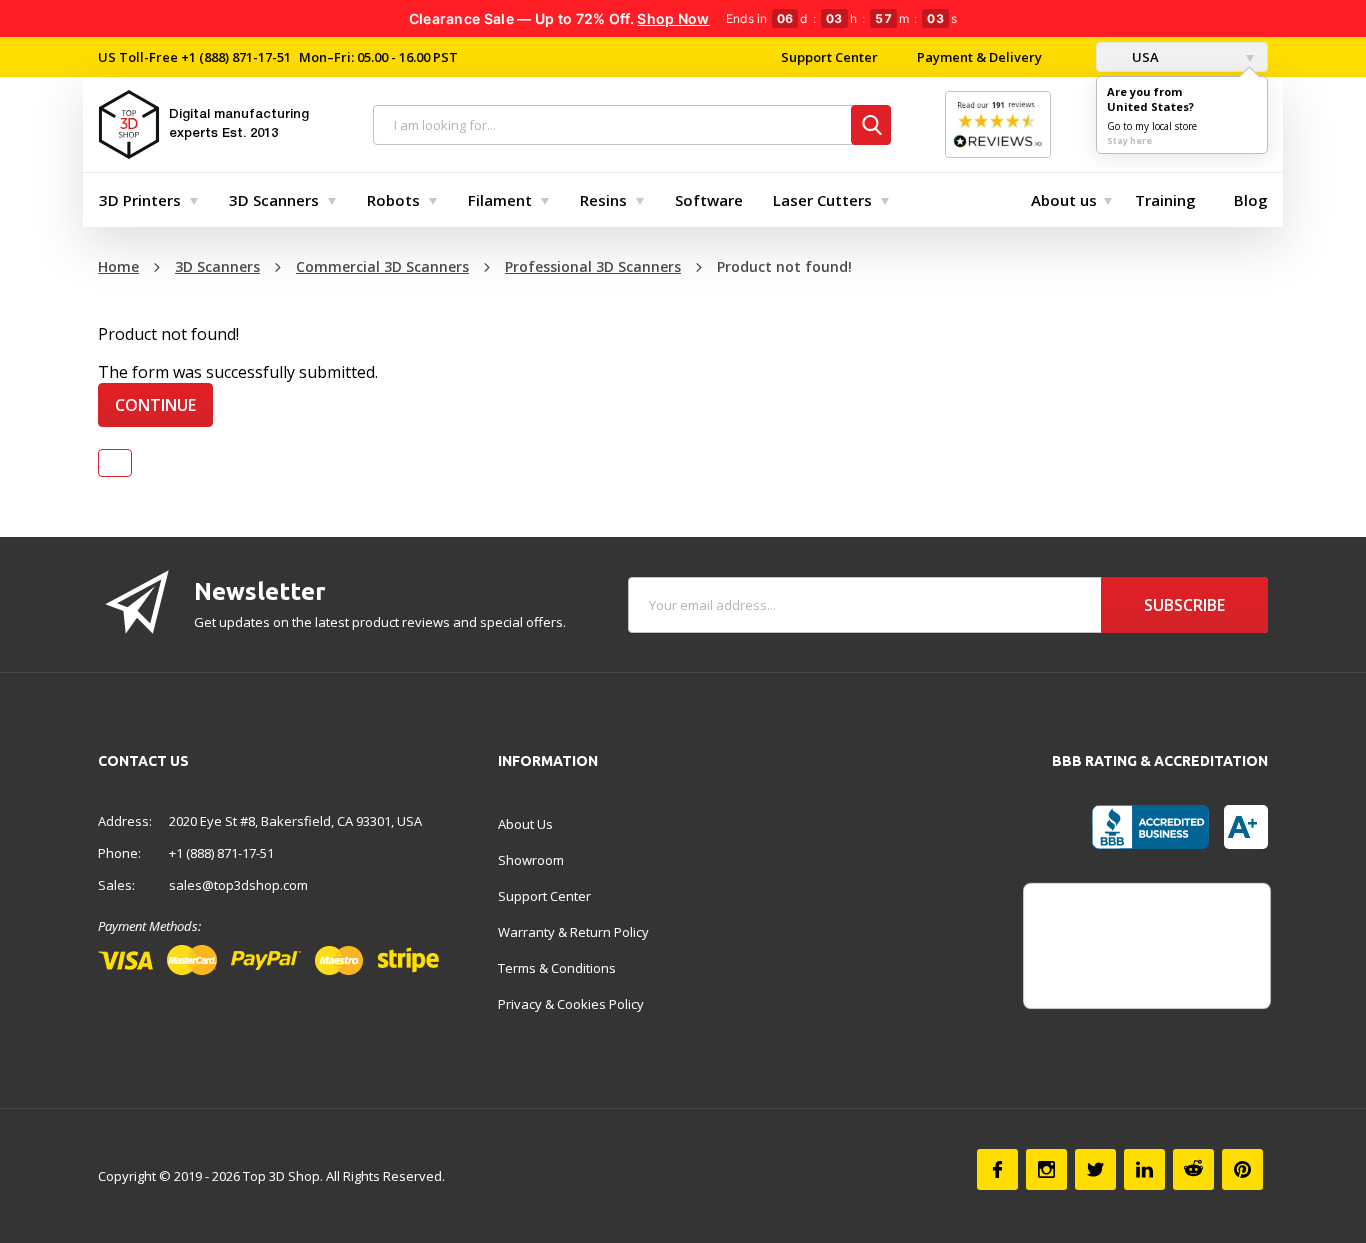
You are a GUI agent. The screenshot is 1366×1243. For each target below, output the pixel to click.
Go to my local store (1152, 126)
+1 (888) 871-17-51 (234, 57)
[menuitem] (144, 200)
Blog (1251, 200)
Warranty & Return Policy (573, 932)
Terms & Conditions (557, 968)
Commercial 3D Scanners (382, 266)
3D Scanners (274, 200)
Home (118, 266)
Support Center (829, 57)
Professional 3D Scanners (593, 266)
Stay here (1129, 140)
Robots (393, 200)
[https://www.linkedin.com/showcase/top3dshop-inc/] (1144, 1169)
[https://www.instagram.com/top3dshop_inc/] (1046, 1169)
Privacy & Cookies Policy (571, 1004)
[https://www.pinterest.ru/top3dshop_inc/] (1242, 1169)
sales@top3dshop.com (238, 885)
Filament (500, 200)
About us (1064, 200)
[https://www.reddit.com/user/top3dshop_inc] (1193, 1169)
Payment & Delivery (979, 57)
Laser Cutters (822, 200)
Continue (155, 405)
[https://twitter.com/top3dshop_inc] (1095, 1169)
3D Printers (140, 200)
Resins (603, 200)
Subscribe (1184, 605)
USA (1144, 57)
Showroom (531, 860)
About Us (525, 824)
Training (1165, 200)
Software (709, 200)
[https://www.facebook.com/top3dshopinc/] (997, 1169)
